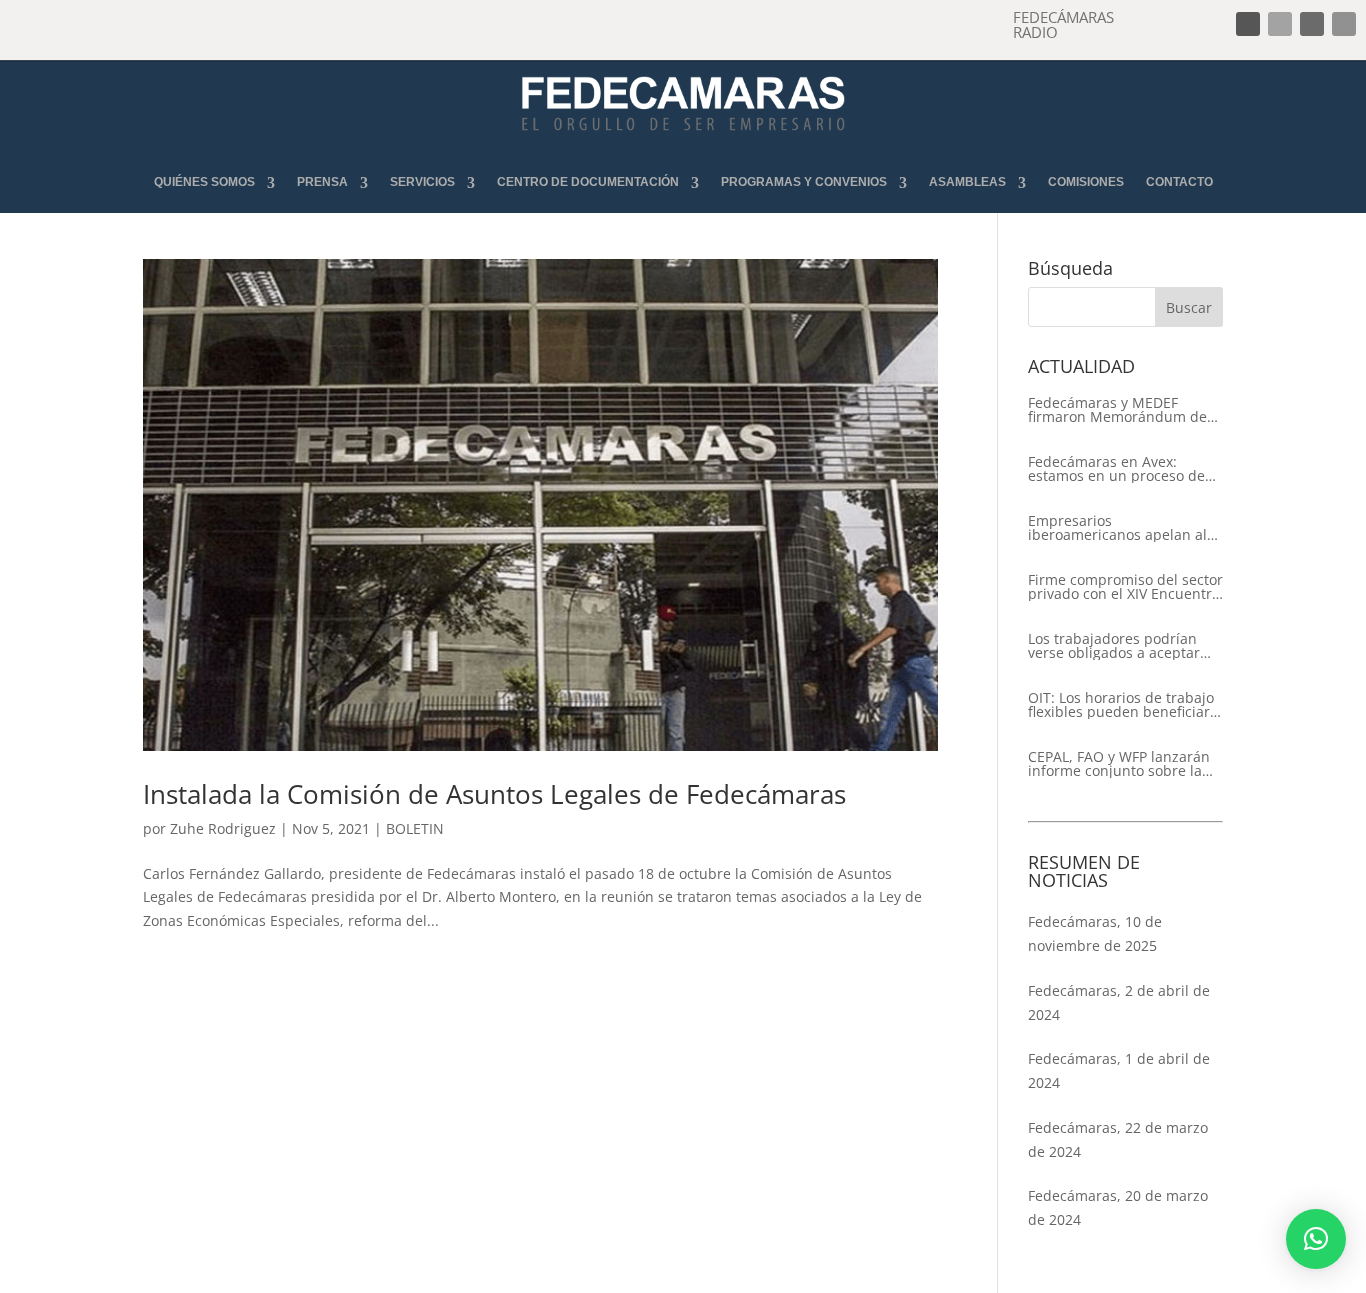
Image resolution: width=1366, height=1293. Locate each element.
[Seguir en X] (1280, 24)
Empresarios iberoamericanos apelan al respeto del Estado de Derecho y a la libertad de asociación (1117, 528)
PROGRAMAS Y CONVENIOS (804, 182)
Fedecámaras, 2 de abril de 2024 (1119, 1002)
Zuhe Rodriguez (223, 828)
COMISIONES (1086, 182)
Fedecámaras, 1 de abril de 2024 (1119, 1070)
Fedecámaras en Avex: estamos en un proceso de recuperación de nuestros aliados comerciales (1116, 469)
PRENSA (322, 182)
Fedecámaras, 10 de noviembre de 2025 (1095, 933)
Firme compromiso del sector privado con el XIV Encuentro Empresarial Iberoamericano (1125, 587)
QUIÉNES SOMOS (204, 182)
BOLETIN (415, 828)
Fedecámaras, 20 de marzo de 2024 (1118, 1207)
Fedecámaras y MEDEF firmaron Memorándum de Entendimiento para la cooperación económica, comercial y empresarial (1117, 410)
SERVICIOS (422, 182)
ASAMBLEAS (967, 182)
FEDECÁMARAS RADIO (1063, 24)
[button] (1316, 1239)
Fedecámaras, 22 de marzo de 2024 (1118, 1139)
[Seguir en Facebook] (1248, 24)
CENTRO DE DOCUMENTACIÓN (588, 182)
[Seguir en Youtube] (1344, 24)
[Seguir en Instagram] (1312, 24)
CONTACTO (1179, 182)
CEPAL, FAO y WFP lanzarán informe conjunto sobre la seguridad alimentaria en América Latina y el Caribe (1119, 764)
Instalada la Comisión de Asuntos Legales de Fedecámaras (494, 794)
